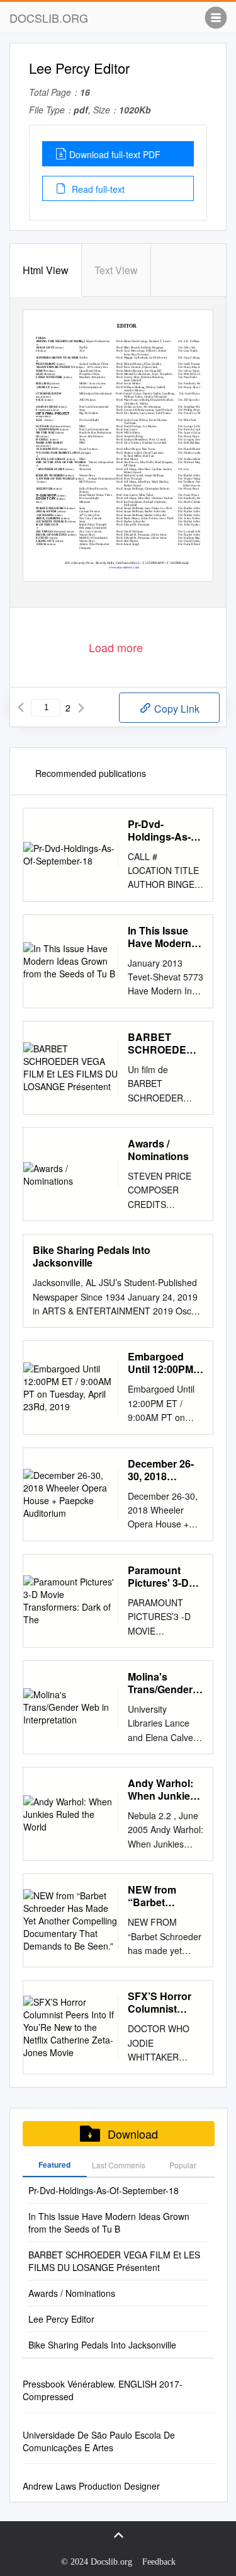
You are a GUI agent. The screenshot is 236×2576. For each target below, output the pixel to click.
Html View (46, 270)
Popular (183, 2165)
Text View (116, 270)
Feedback (159, 2562)
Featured (54, 2165)
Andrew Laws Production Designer (91, 2486)
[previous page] (21, 708)
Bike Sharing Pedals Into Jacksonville (92, 1256)
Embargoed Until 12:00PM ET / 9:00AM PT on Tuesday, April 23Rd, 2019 (164, 1363)
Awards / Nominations (158, 1150)
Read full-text (97, 189)
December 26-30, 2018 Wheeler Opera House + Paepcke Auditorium (163, 1470)
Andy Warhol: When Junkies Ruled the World (162, 1790)
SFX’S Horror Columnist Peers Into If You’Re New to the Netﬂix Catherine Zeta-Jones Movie (164, 2003)
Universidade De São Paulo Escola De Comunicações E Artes (99, 2441)
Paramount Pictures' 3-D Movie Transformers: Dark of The (161, 1577)
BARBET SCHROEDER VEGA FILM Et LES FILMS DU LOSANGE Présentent (163, 1044)
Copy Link (176, 709)
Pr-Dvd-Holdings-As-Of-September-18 (162, 831)
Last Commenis (119, 2165)
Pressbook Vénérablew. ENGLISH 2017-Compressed (103, 2390)
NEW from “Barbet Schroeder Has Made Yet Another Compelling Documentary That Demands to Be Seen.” (164, 1896)
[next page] (81, 708)
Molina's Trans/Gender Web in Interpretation (160, 1683)
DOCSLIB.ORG (49, 18)
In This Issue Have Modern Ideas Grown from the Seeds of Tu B (164, 937)
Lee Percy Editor (61, 2319)
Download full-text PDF (115, 154)
